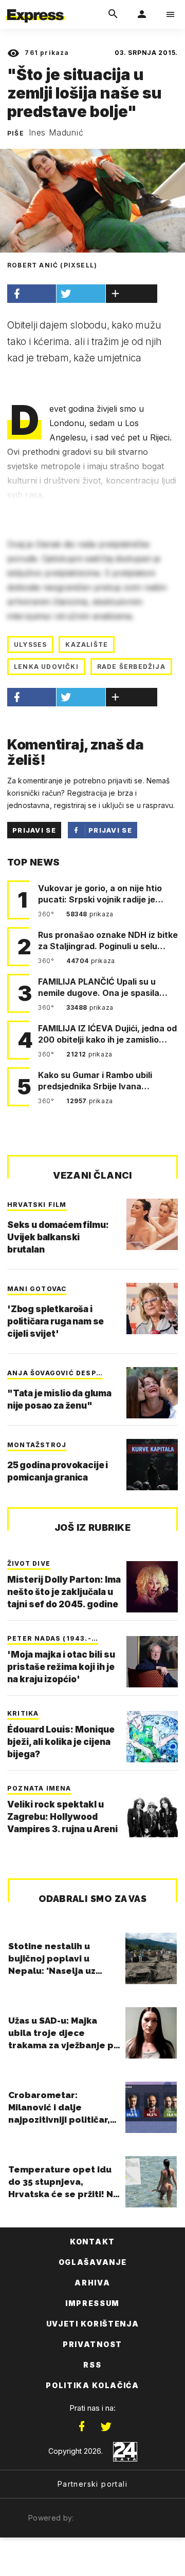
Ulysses (30, 645)
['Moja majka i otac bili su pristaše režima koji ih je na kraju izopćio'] (152, 1662)
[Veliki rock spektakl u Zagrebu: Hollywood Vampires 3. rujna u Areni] (152, 1812)
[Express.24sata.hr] (35, 7)
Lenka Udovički (46, 667)
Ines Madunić (56, 132)
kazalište (87, 645)
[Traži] (113, 14)
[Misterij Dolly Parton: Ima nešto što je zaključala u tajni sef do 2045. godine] (152, 1587)
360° (47, 914)
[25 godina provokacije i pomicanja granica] (152, 1465)
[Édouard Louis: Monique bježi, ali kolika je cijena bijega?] (152, 1737)
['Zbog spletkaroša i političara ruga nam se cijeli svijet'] (152, 1309)
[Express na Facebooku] (82, 2427)
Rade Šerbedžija (131, 667)
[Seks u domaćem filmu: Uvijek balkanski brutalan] (152, 1224)
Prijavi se (34, 830)
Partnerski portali (92, 2484)
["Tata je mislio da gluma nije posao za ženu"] (152, 1393)
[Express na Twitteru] (106, 2427)
